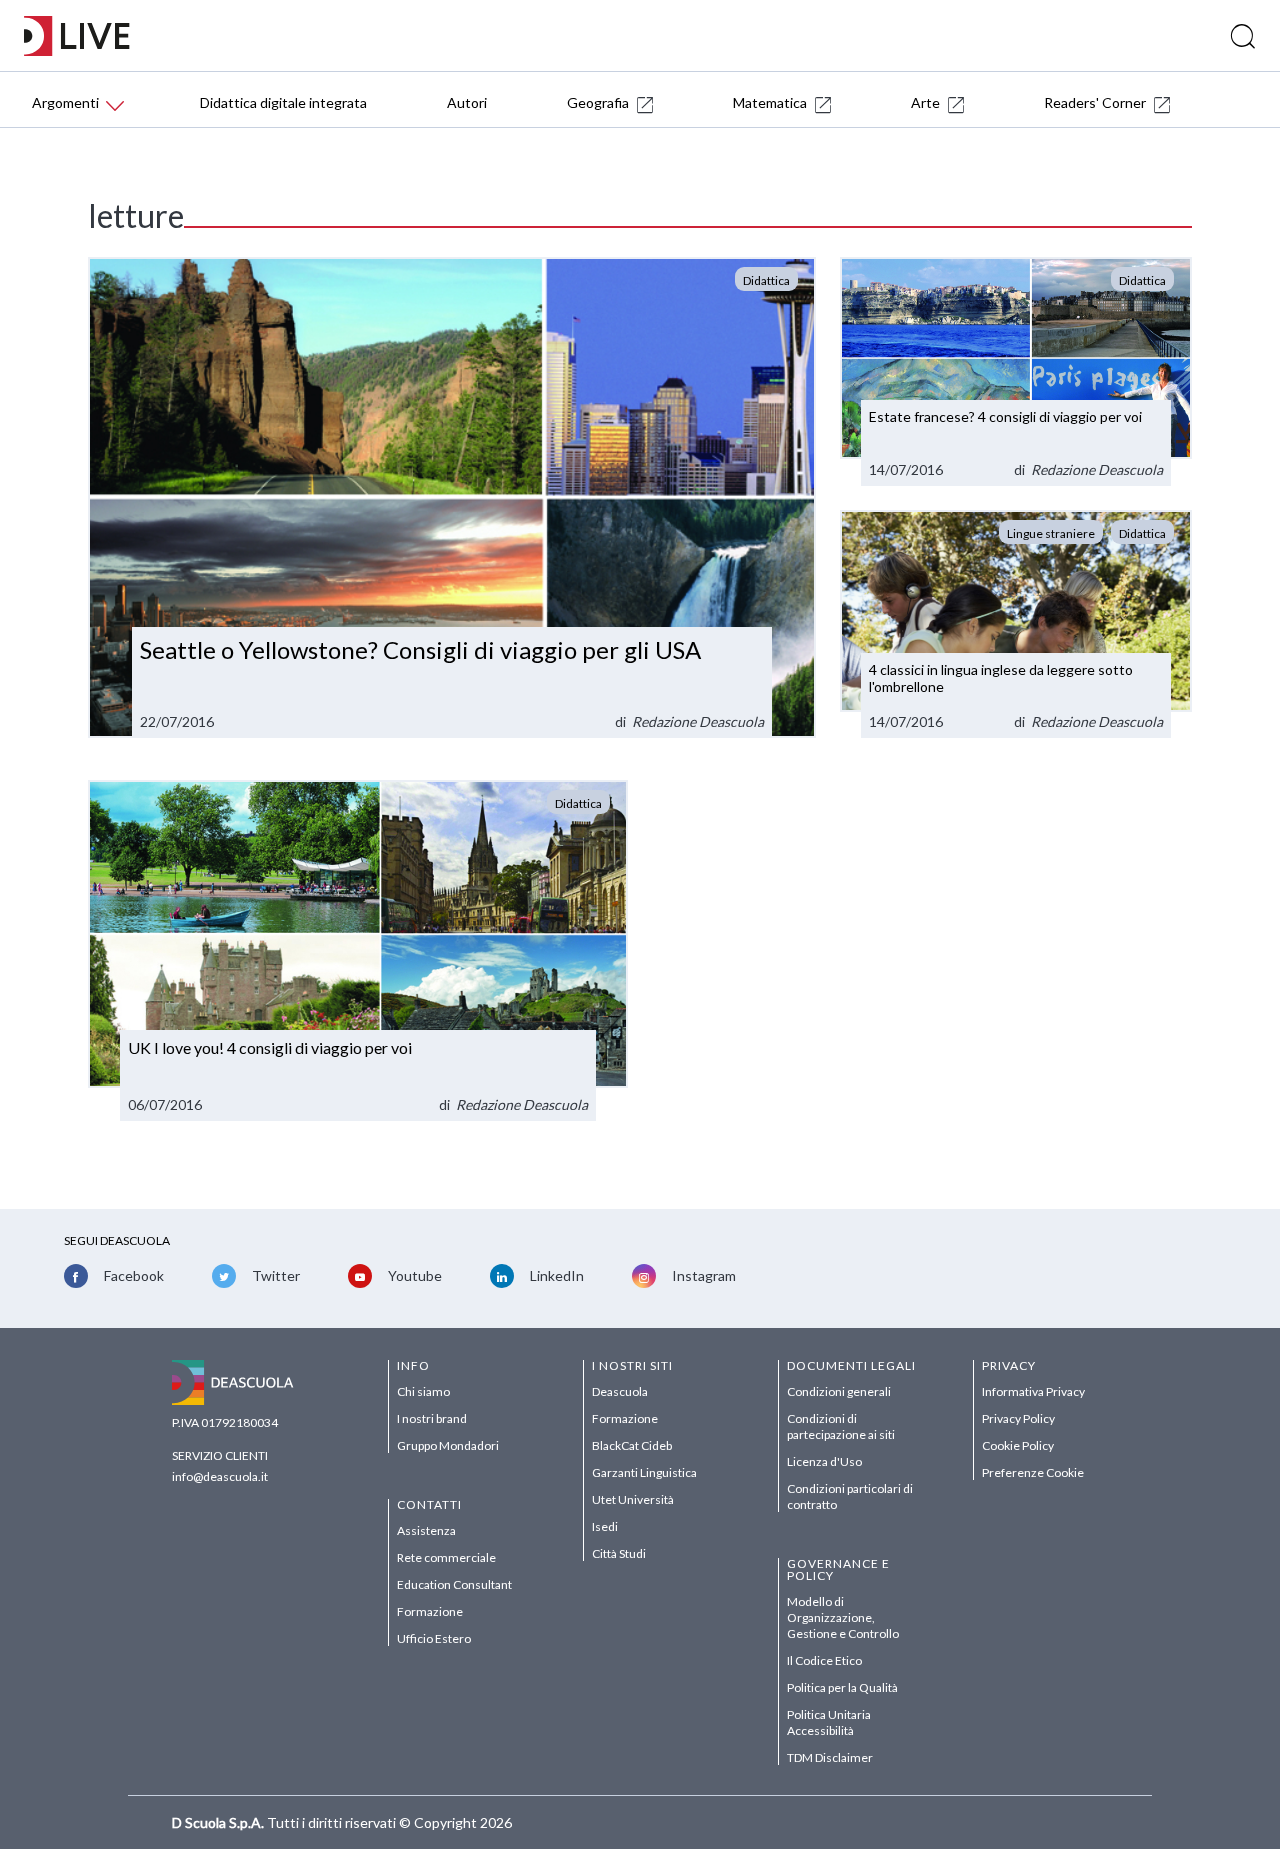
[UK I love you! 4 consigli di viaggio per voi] (358, 950)
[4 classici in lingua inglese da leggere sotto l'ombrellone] (1016, 624)
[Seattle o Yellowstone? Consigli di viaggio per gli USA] (452, 498)
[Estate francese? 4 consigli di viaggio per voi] (1016, 371)
